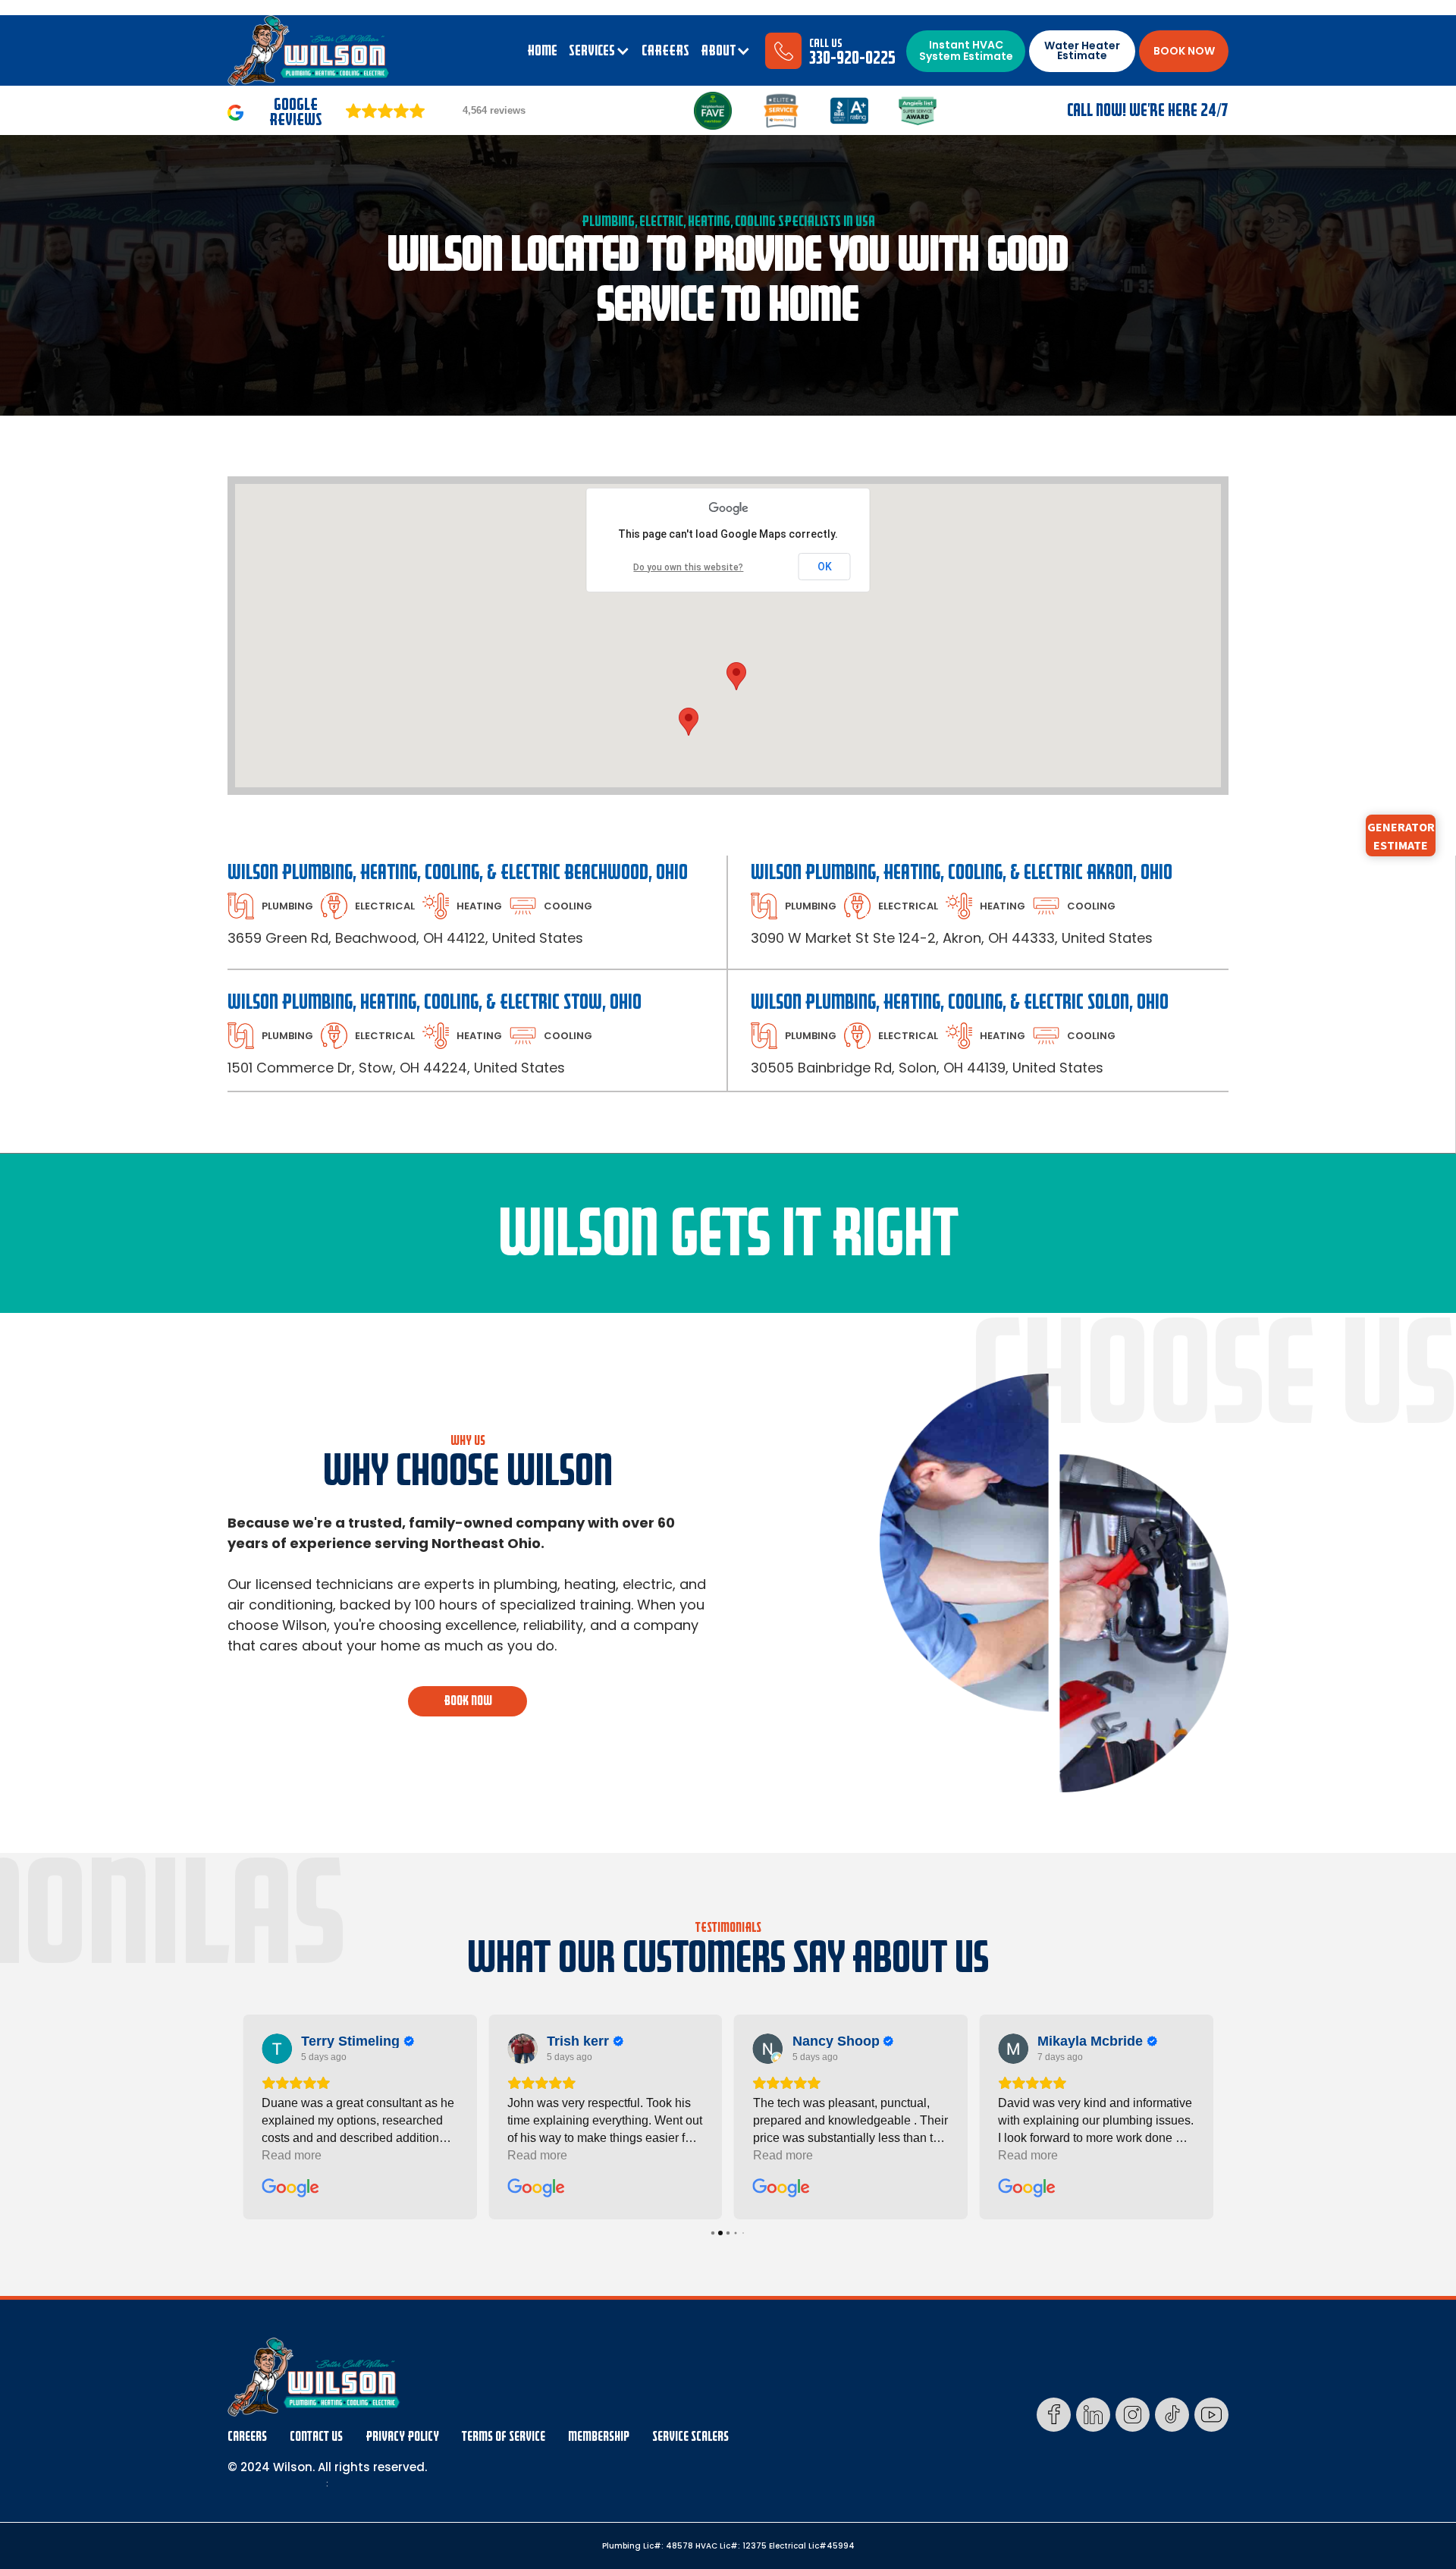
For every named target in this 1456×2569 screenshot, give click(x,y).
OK (825, 567)
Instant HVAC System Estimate (966, 50)
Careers (247, 2437)
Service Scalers (690, 2437)
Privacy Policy (402, 2437)
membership (599, 2437)
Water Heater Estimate (1082, 50)
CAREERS (665, 51)
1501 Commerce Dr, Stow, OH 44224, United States (396, 1068)
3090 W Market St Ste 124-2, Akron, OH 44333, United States (952, 938)
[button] (599, 51)
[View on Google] (277, 2049)
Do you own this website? (688, 567)
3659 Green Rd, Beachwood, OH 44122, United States (405, 938)
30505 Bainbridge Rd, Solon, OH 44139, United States (927, 1068)
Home (542, 51)
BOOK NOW (1184, 51)
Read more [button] (292, 2155)
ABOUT (718, 51)
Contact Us (316, 2437)
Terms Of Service (504, 2437)
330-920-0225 (852, 58)
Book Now (468, 1701)
